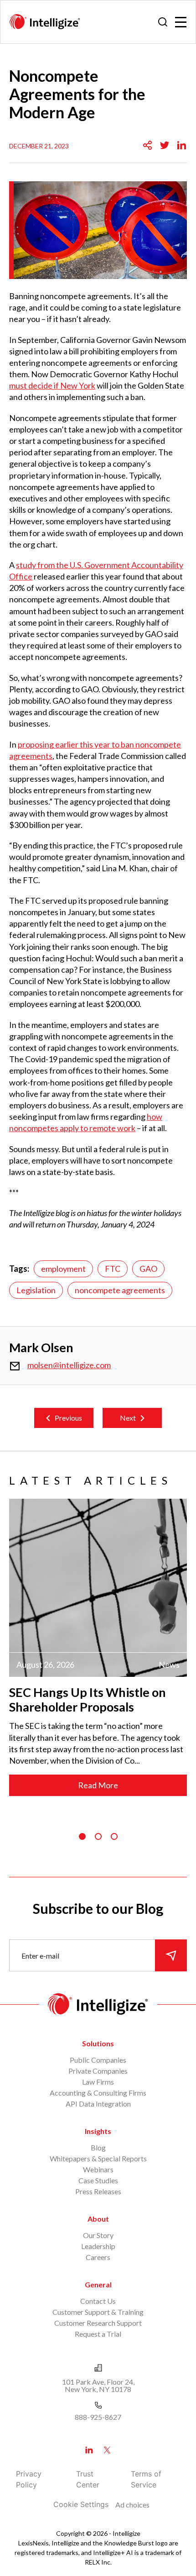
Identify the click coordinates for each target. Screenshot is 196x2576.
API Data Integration (98, 2104)
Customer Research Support (98, 2323)
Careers (98, 2257)
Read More (98, 1785)
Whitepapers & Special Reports (98, 2158)
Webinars (98, 2169)
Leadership (98, 2246)
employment (63, 1269)
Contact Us (98, 2301)
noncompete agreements (120, 1290)
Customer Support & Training (98, 2312)
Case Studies (98, 2180)
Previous (68, 1418)
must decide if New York (52, 385)
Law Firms (98, 2082)
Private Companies (98, 2071)
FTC (113, 1269)
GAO (148, 1269)
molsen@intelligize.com (69, 1365)
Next (128, 1418)
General (98, 2284)
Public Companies (98, 2060)
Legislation (36, 1290)
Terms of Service (146, 2479)
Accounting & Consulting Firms (98, 2093)
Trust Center (88, 2479)
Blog (98, 2147)
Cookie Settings (81, 2504)
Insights (98, 2131)
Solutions (98, 2043)
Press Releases (98, 2191)
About (98, 2219)
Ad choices (132, 2505)
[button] (82, 1836)
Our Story (98, 2235)
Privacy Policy (29, 2479)
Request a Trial (98, 2334)
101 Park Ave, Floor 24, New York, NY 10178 (98, 2385)
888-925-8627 (98, 2417)
